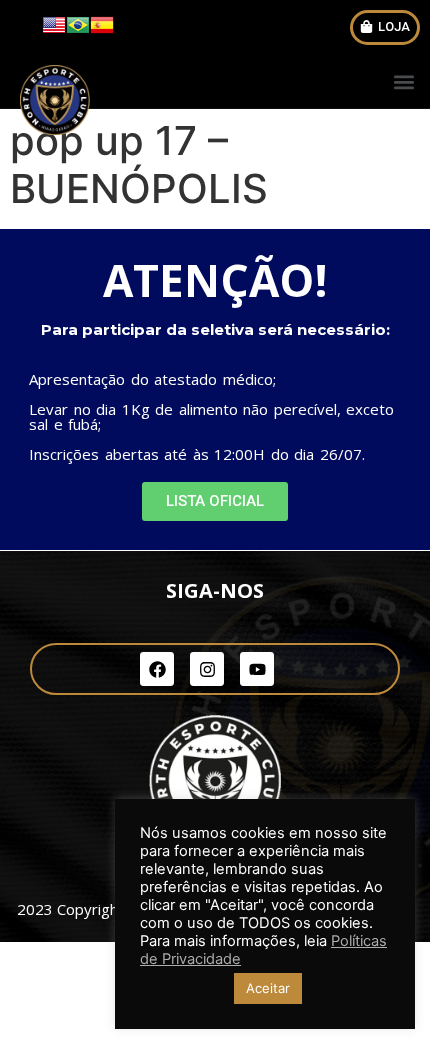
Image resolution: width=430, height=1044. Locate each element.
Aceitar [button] (268, 988)
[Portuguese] (78, 31)
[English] (54, 31)
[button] (385, 27)
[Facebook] (157, 669)
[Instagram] (207, 669)
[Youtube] (257, 669)
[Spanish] (102, 31)
